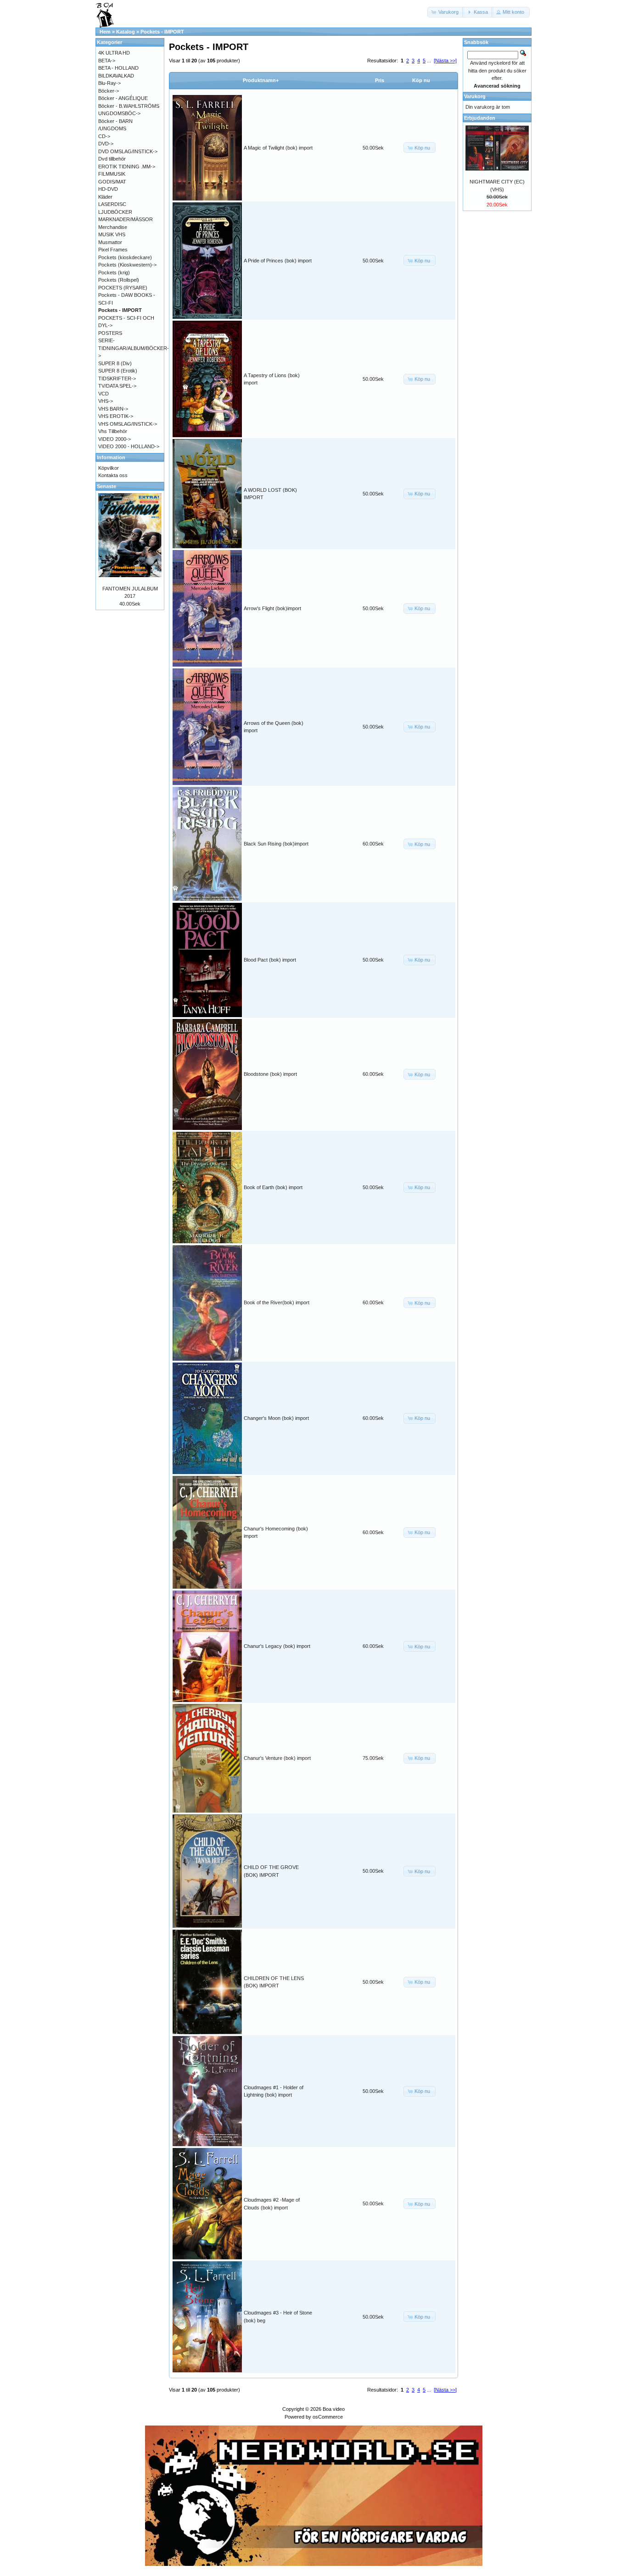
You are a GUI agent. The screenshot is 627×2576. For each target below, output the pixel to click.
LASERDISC (112, 204)
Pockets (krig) (114, 273)
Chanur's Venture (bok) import (277, 1758)
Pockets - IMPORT (162, 32)
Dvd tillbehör (112, 159)
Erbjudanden (480, 118)
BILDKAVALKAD (116, 76)
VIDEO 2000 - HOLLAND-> (129, 446)
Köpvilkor (109, 468)
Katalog (126, 32)
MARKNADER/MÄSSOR (126, 219)
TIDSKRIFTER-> (117, 378)
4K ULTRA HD (114, 53)
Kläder (105, 197)
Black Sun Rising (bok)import (276, 844)
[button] (446, 12)
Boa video (334, 2409)
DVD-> (106, 144)
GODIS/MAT (112, 182)
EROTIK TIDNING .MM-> (127, 167)
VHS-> (106, 401)
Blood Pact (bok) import (270, 960)
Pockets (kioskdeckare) (125, 257)
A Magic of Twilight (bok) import (278, 148)
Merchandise (113, 227)
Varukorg (475, 96)
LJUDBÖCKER (115, 212)
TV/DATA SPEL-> (117, 386)
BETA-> (107, 61)
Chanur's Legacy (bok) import (277, 1646)
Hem (105, 32)
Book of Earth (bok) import (273, 1187)
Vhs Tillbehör (113, 431)
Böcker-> (109, 91)
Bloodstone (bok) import (270, 1074)
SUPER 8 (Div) (115, 363)
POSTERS (110, 333)
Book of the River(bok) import (277, 1302)
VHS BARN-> (113, 409)
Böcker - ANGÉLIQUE (123, 98)
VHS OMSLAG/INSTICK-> (128, 424)
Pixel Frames (113, 250)
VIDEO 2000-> (115, 439)
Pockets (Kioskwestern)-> (127, 265)
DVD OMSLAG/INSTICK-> (128, 151)
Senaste (106, 486)
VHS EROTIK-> (116, 416)
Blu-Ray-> (109, 83)
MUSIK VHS (112, 234)
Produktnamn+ (261, 80)
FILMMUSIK (112, 174)
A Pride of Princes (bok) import (278, 261)
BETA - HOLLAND (118, 68)
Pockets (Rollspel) (119, 280)
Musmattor (110, 242)
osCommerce (328, 2417)
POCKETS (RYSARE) (123, 288)
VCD (104, 394)
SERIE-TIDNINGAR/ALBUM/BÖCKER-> (134, 348)
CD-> (104, 136)
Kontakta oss (113, 475)
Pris (380, 80)
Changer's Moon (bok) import (276, 1418)
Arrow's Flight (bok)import (272, 608)
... (429, 61)
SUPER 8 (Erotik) (118, 371)
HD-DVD (108, 189)
